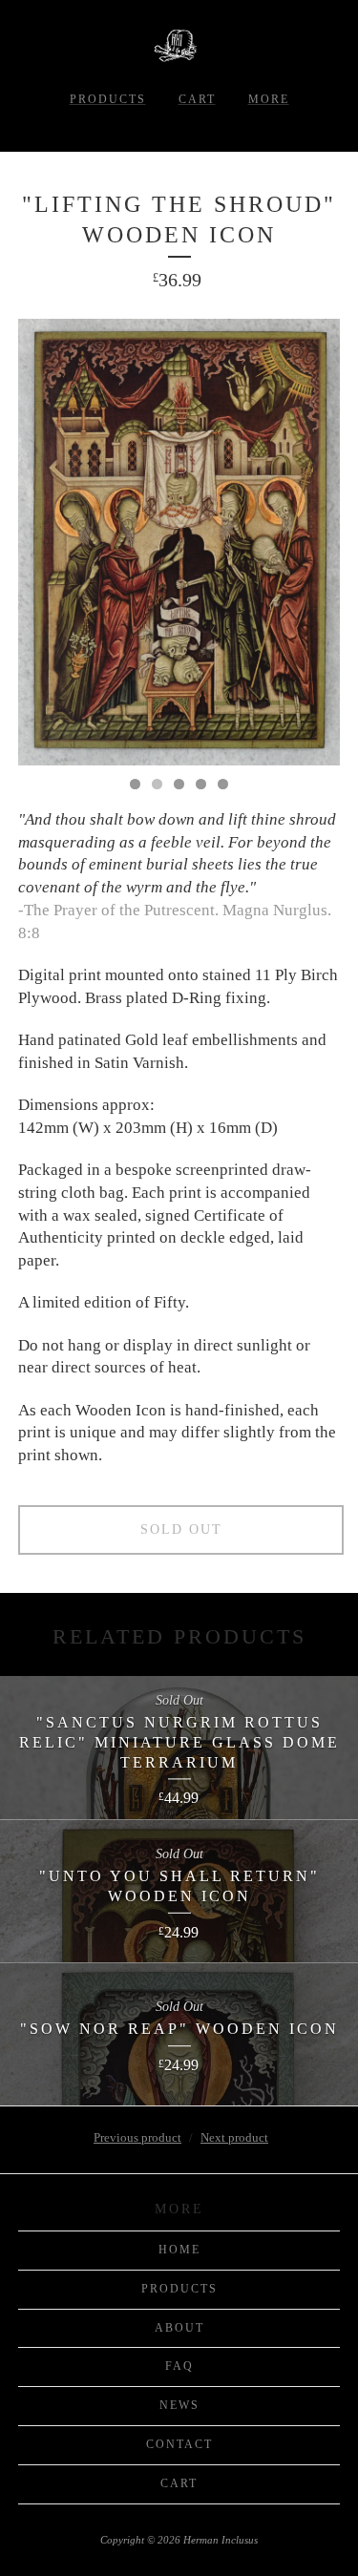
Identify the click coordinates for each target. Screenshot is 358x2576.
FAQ (179, 2366)
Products (108, 99)
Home (179, 2250)
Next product (234, 2137)
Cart (197, 99)
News (179, 2405)
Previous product (137, 2137)
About (179, 2328)
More (269, 99)
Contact (179, 2444)
